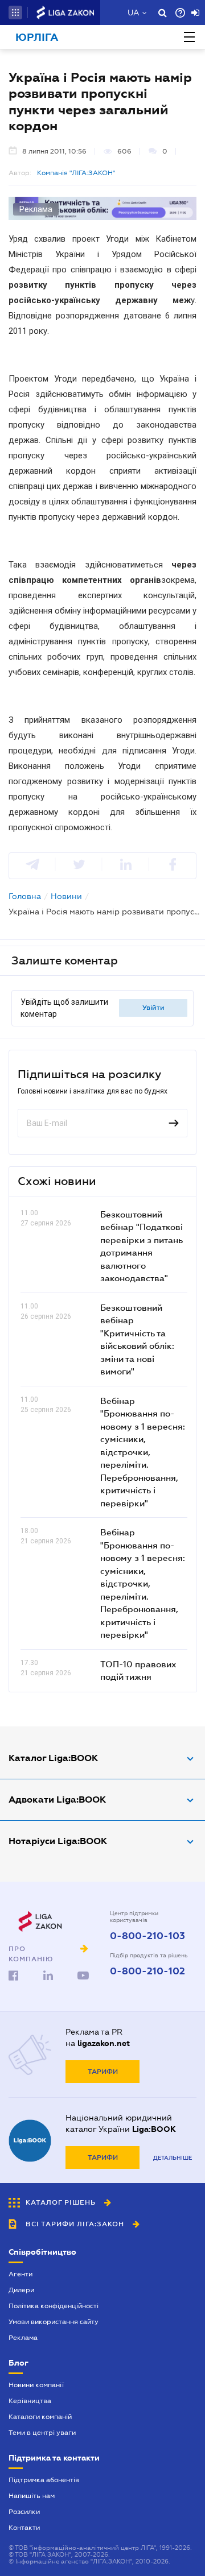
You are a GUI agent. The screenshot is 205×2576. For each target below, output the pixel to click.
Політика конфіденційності (54, 2306)
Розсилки (24, 2512)
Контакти (24, 2528)
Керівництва (30, 2401)
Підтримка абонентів (44, 2480)
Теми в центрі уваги (42, 2433)
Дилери (21, 2290)
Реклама (23, 2338)
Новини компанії (36, 2385)
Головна (25, 896)
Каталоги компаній (40, 2417)
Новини (66, 896)
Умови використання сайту (54, 2322)
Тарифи (103, 2072)
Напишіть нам (32, 2496)
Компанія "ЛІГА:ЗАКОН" (76, 173)
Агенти (20, 2274)
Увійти (153, 1008)
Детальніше (173, 2158)
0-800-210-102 (147, 1972)
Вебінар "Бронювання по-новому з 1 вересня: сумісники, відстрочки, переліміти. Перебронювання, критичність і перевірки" (143, 1452)
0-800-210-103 (147, 1936)
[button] (15, 13)
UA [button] (134, 13)
